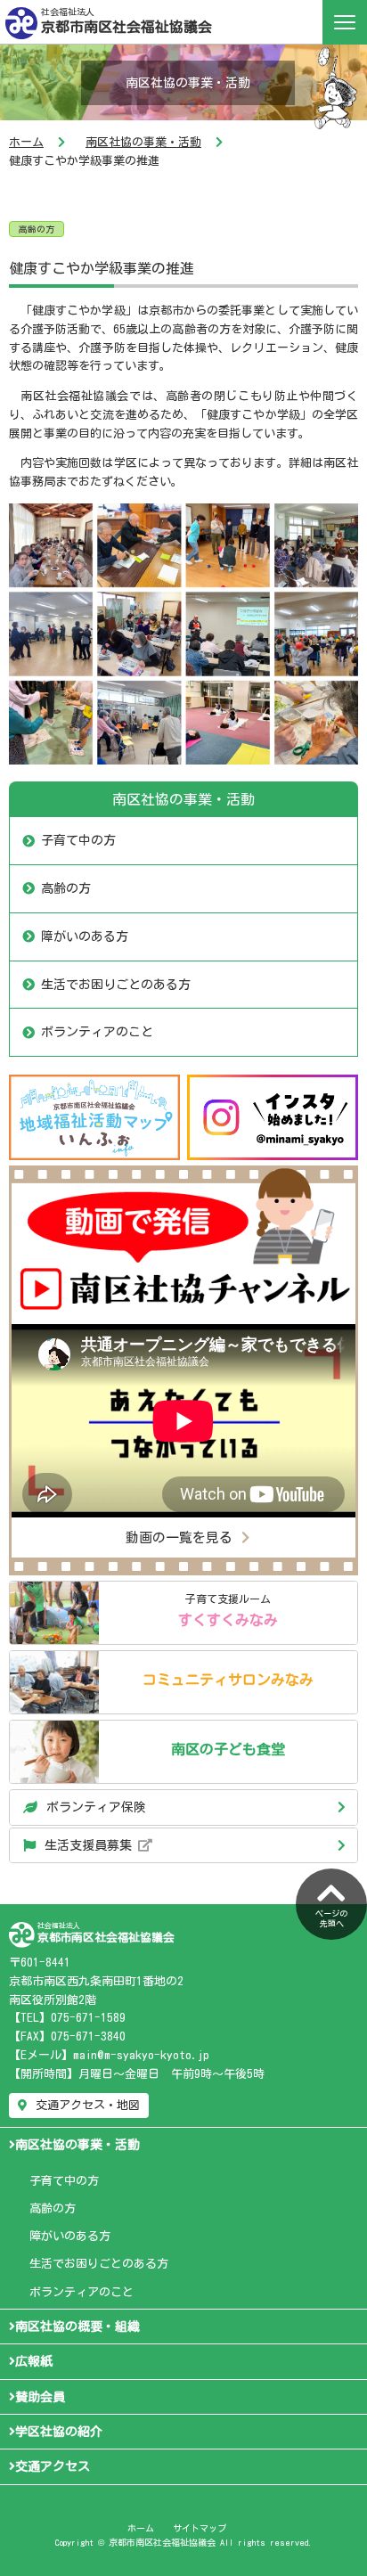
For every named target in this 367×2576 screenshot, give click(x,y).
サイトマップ (200, 2528)
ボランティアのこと (97, 1032)
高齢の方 (37, 229)
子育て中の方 (78, 840)
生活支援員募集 (91, 1845)
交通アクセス (53, 2466)
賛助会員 (40, 2397)
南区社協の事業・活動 (143, 142)
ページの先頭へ (331, 1918)
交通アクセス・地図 (88, 2105)
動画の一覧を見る (179, 1537)
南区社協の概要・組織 (77, 2327)
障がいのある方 (85, 936)
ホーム (26, 142)
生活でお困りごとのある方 (116, 985)
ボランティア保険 (96, 1807)
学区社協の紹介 (59, 2432)
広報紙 (34, 2361)
